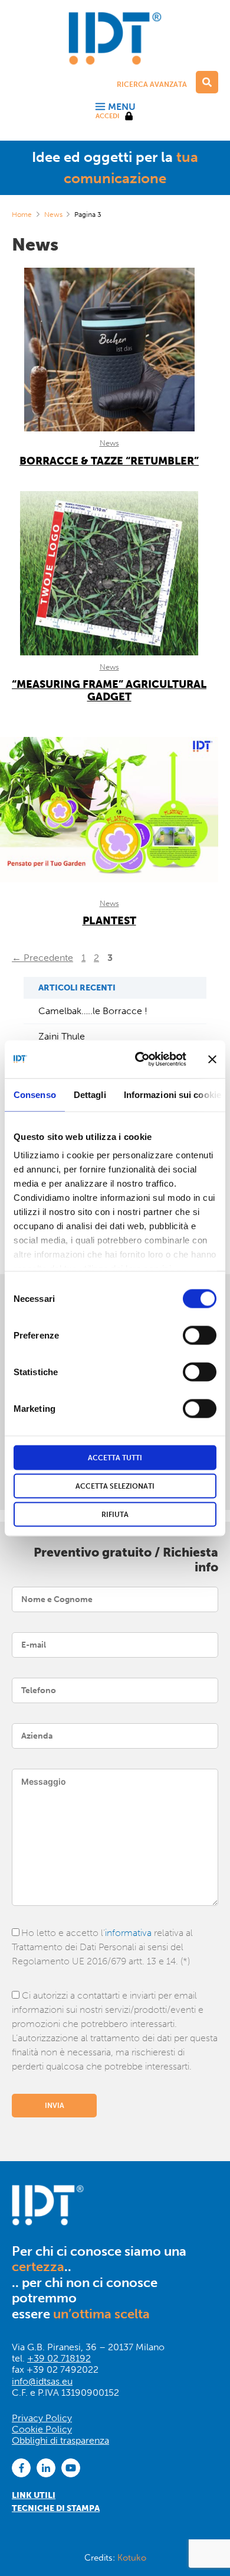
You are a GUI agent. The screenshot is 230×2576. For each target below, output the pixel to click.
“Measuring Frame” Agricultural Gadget (109, 691)
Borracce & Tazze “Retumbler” (109, 461)
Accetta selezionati (115, 1486)
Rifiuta (115, 1514)
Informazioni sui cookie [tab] (172, 1094)
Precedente (42, 958)
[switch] (200, 1335)
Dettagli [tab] (90, 1094)
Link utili (34, 2495)
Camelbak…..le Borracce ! (93, 1011)
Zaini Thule (62, 1036)
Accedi (107, 116)
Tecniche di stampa (56, 2508)
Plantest (109, 921)
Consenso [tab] (35, 1094)
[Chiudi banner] (212, 1059)
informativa (128, 1933)
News (53, 215)
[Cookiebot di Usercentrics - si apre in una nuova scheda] (139, 1059)
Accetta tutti (115, 1457)
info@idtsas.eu (42, 2381)
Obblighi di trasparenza (60, 2440)
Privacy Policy (42, 2418)
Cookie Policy (42, 2429)
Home (22, 215)
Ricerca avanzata (152, 85)
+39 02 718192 (59, 2358)
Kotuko (132, 2558)
